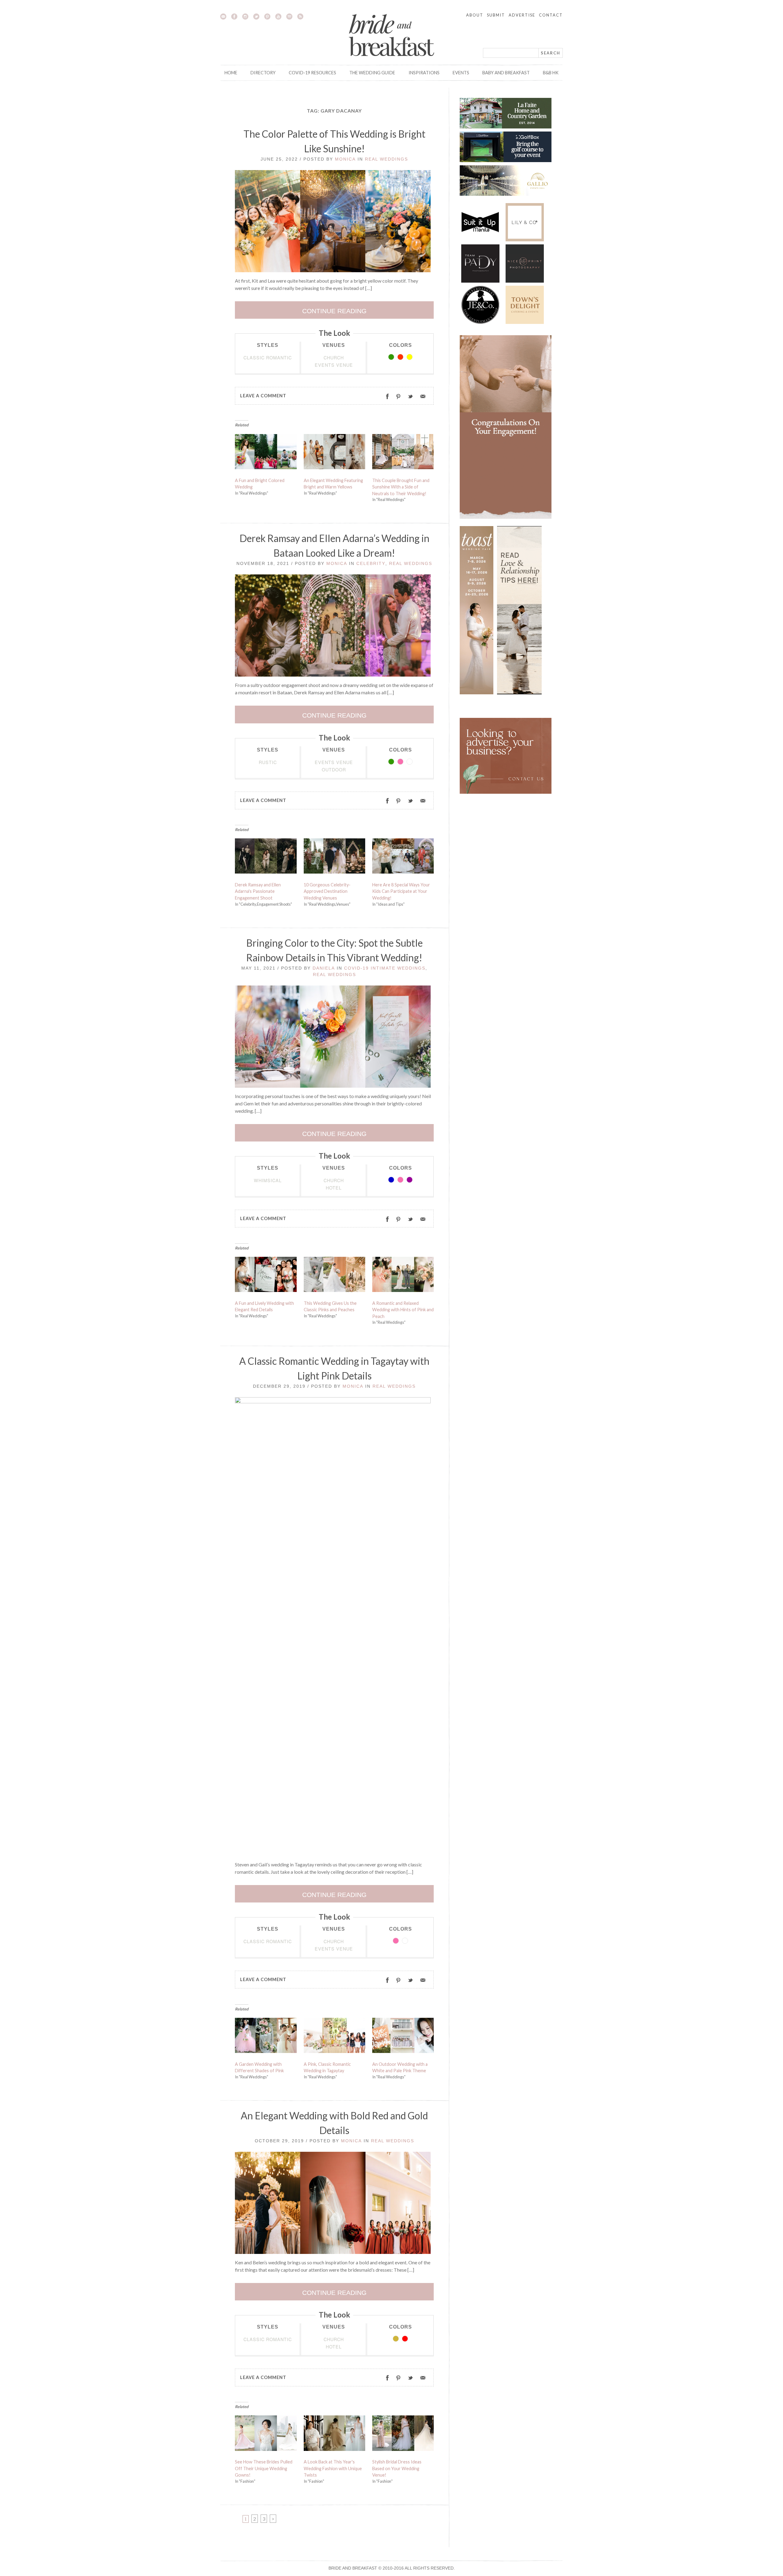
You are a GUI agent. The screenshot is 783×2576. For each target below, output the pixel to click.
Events (461, 73)
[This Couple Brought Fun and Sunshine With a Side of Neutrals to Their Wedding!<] (403, 453)
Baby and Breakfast (506, 73)
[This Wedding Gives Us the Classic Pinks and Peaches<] (335, 1276)
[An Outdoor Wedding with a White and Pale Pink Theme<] (403, 2037)
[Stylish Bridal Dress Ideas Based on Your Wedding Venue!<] (403, 2435)
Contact (551, 15)
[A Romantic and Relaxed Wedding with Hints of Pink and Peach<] (403, 1276)
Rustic (268, 762)
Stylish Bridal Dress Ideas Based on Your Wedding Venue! (397, 2468)
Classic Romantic (268, 357)
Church (334, 357)
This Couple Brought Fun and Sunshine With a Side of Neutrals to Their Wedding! (401, 487)
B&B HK (551, 73)
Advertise (522, 15)
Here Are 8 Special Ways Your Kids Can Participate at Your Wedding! (401, 891)
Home (231, 73)
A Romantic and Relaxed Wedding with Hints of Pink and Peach (403, 1310)
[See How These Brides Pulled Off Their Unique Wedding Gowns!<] (266, 2435)
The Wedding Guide (372, 73)
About (475, 15)
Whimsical (268, 1180)
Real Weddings (386, 159)
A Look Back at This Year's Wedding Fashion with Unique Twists (333, 2468)
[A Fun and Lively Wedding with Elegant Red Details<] (266, 1276)
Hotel (334, 1188)
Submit (496, 15)
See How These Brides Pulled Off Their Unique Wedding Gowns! (264, 2468)
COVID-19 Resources (312, 73)
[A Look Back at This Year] (335, 2435)
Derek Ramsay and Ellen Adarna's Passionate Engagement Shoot (258, 891)
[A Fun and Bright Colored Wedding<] (266, 453)
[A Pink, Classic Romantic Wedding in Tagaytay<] (335, 2037)
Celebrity (371, 563)
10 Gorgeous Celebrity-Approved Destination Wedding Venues (327, 891)
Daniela (324, 968)
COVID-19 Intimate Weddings (385, 968)
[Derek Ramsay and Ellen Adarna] (266, 857)
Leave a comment (263, 396)
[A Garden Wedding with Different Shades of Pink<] (266, 2037)
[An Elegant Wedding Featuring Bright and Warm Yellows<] (335, 453)
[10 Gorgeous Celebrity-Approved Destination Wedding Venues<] (335, 857)
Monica (345, 159)
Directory (263, 73)
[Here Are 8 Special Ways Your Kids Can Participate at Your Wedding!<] (403, 857)
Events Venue (334, 365)
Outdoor (334, 769)
